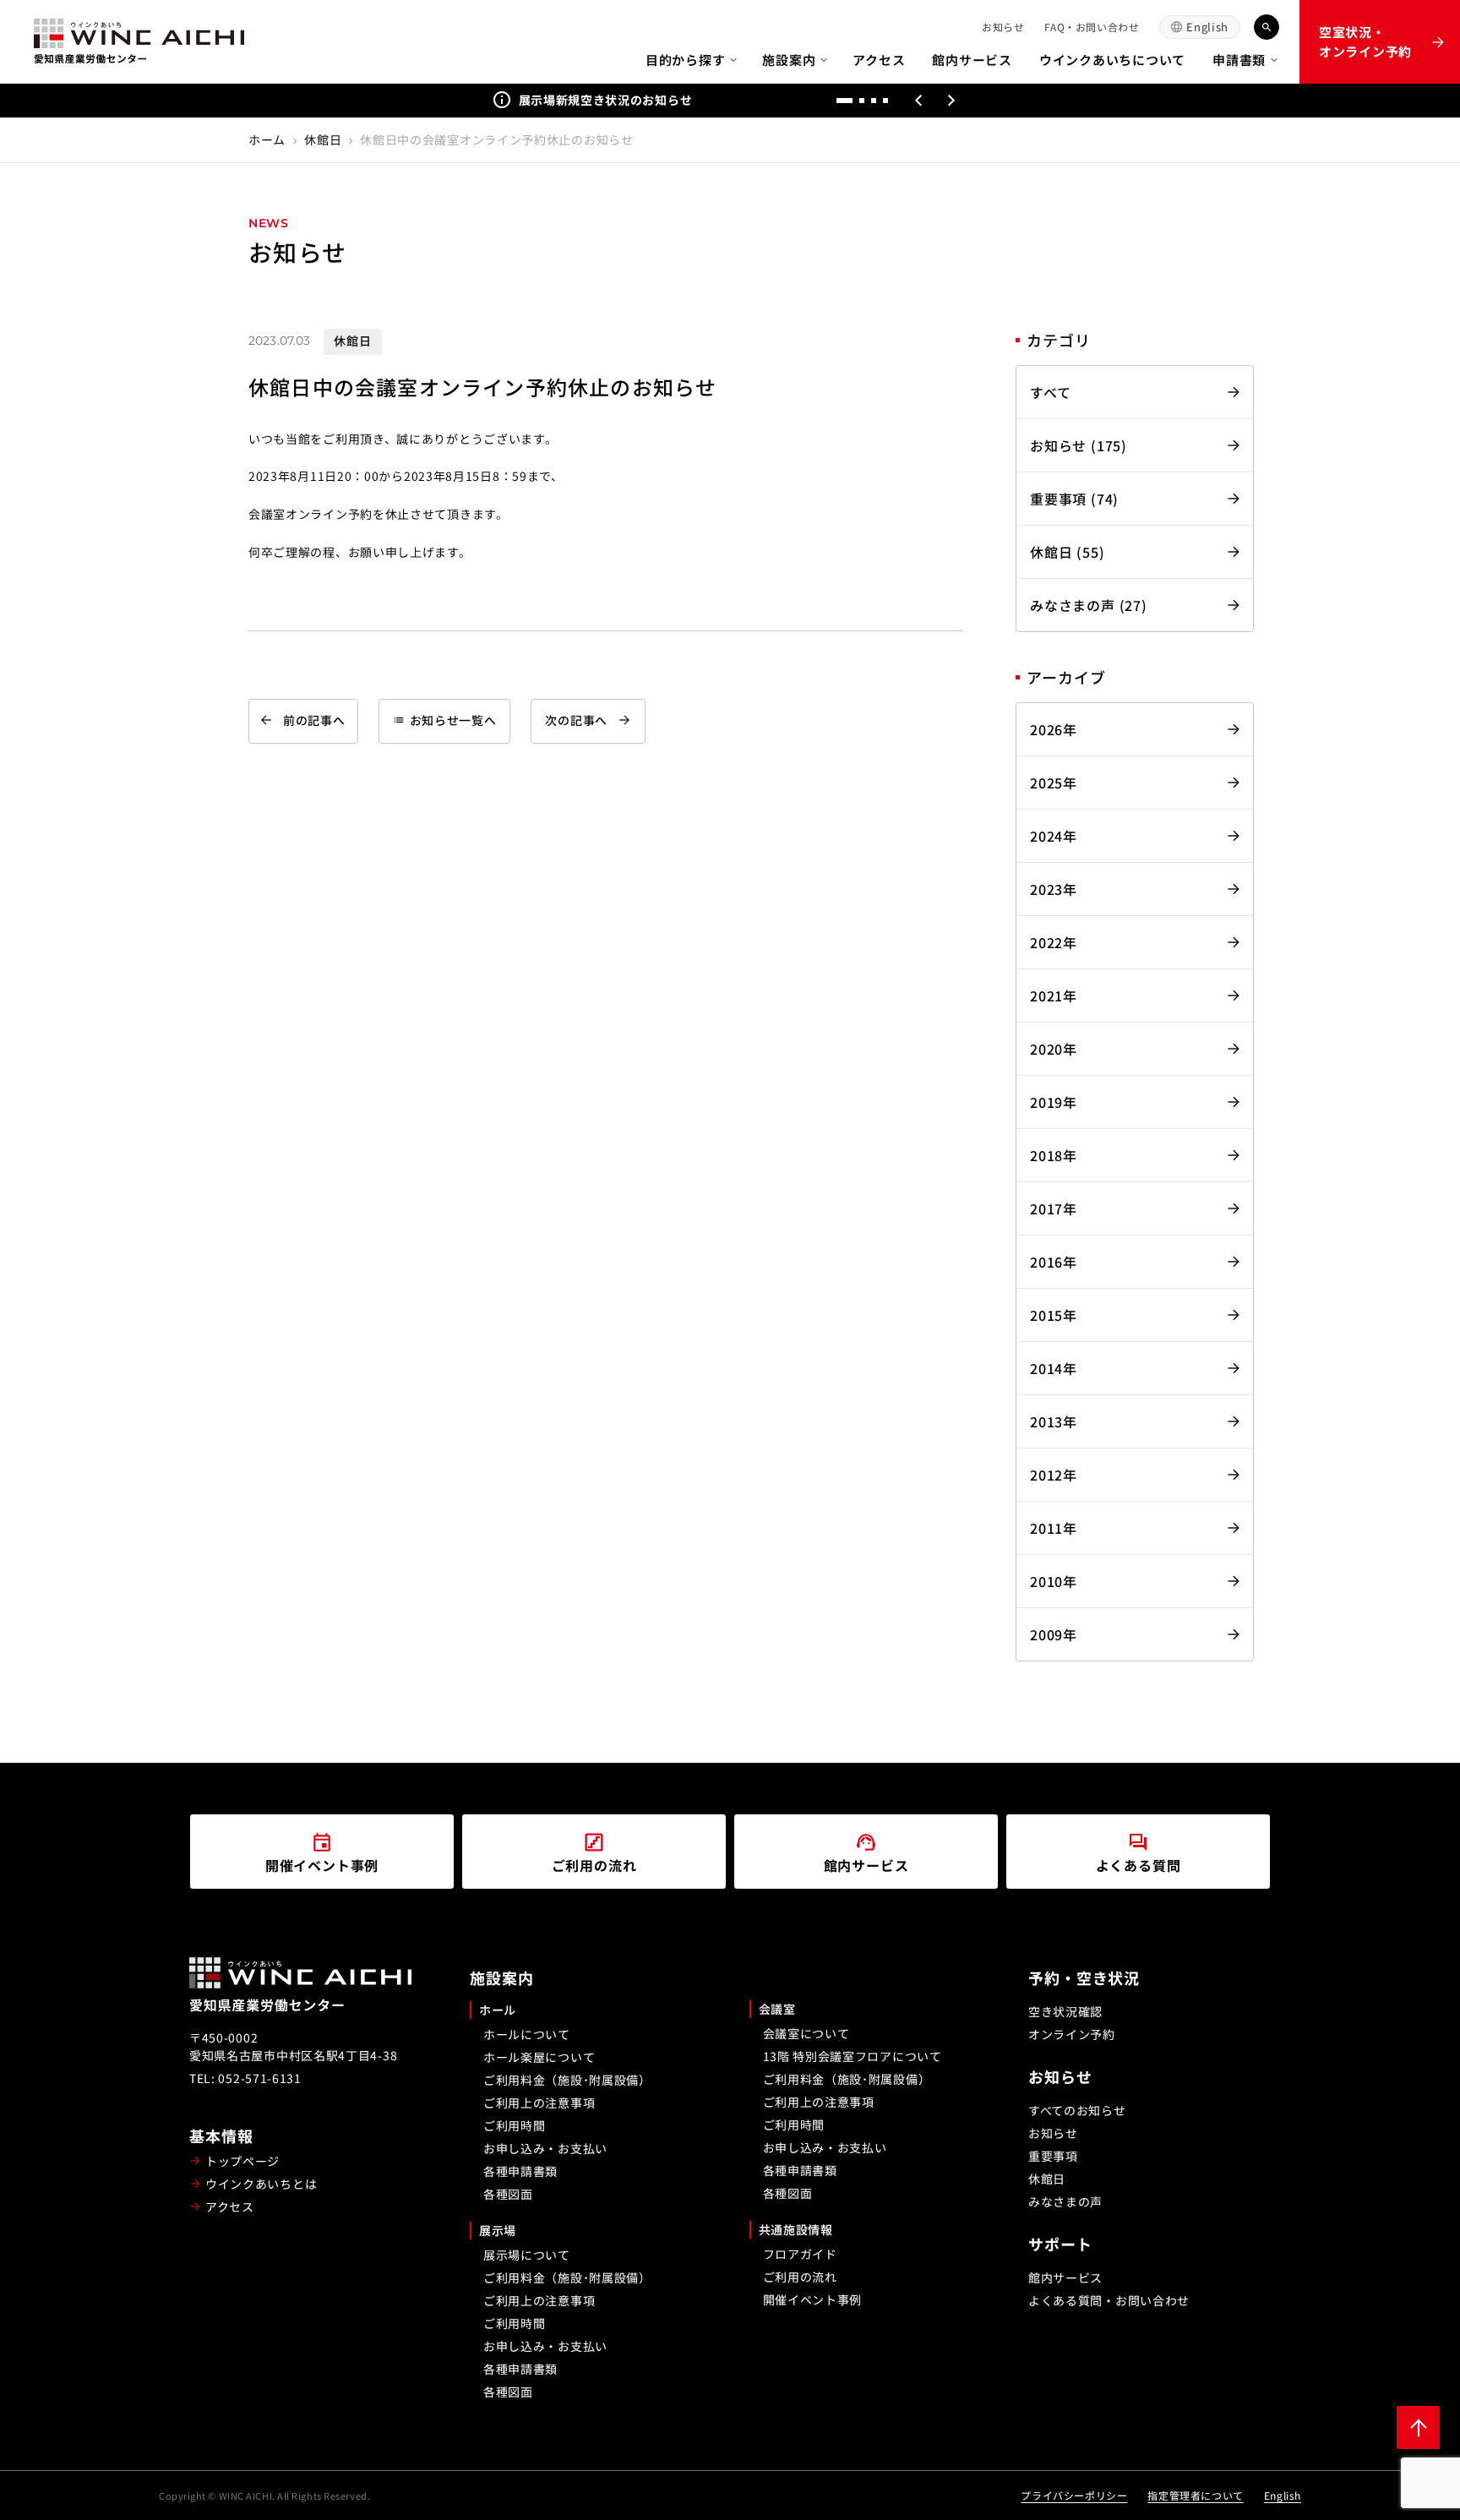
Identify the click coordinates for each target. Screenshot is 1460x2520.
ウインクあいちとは (261, 2184)
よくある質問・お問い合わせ (1109, 2300)
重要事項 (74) (1074, 499)
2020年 (1054, 1049)
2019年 (1054, 1102)
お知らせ (1003, 27)
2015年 (1054, 1315)
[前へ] (918, 101)
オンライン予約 (1072, 2034)
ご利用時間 (515, 2125)
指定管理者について (1195, 2495)
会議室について (806, 2033)
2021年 (1054, 995)
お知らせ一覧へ (445, 720)
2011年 (1054, 1528)
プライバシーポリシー (1074, 2495)
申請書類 (1239, 60)
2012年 (1054, 1475)
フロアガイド (800, 2254)
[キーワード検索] (1267, 27)
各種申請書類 (520, 2171)
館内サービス (972, 60)
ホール (498, 2010)
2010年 (1054, 1581)
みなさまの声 (1065, 2201)
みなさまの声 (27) (1089, 605)
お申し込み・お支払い (545, 2148)
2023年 (1054, 889)
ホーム (267, 139)
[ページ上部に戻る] (1418, 2427)
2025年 (1054, 783)
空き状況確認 (1065, 2011)
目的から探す (686, 60)
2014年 (1054, 1368)
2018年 (1054, 1155)
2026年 (1054, 729)
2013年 (1054, 1421)
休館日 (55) (1067, 552)
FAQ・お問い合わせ (1092, 27)
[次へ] (952, 101)
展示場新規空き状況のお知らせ (606, 100)
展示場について (527, 2255)
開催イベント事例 (813, 2299)
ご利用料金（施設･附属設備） (567, 2080)
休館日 (323, 139)
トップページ (242, 2161)
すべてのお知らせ (1077, 2110)
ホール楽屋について (539, 2057)
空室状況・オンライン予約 (1365, 41)
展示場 (498, 2230)
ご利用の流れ (800, 2277)
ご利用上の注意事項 (539, 2103)
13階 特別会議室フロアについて (853, 2056)
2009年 (1054, 1634)
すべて (1050, 392)
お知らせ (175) (1079, 445)
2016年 (1054, 1262)
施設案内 (789, 60)
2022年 (1054, 942)
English (1207, 27)
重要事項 (1053, 2156)
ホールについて (527, 2034)
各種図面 (508, 2194)
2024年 (1054, 836)
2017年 (1054, 1208)
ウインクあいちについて (1112, 60)
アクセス (879, 60)
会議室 (777, 2009)
